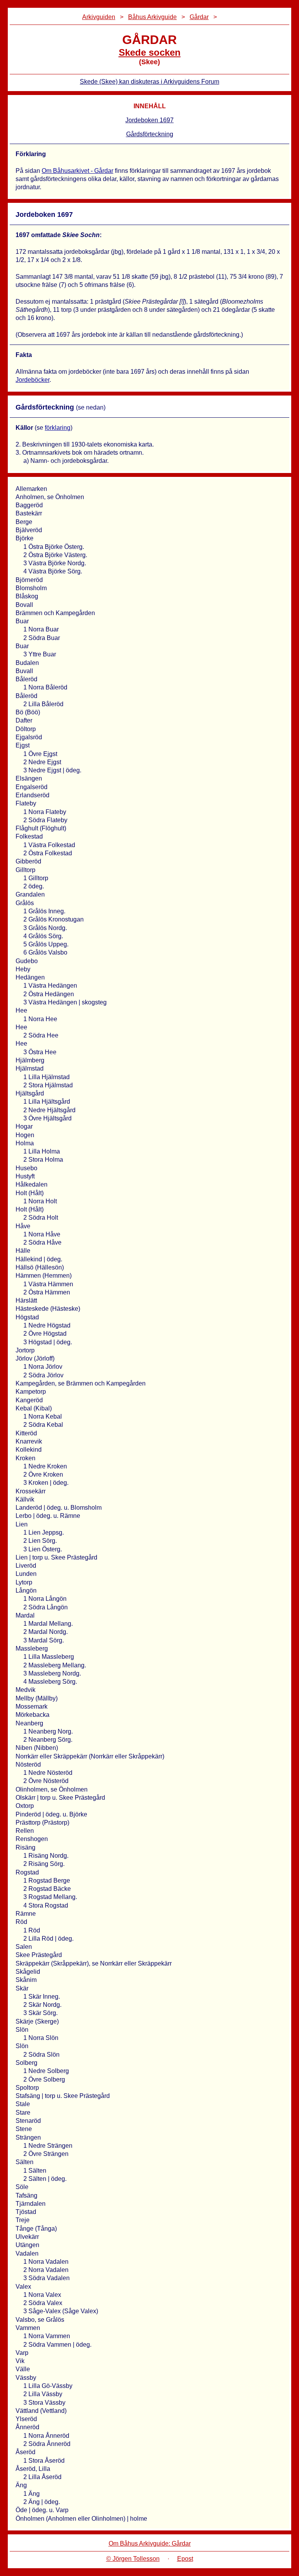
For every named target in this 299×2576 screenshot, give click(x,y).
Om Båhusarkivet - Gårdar (77, 171)
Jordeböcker (33, 380)
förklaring (58, 428)
